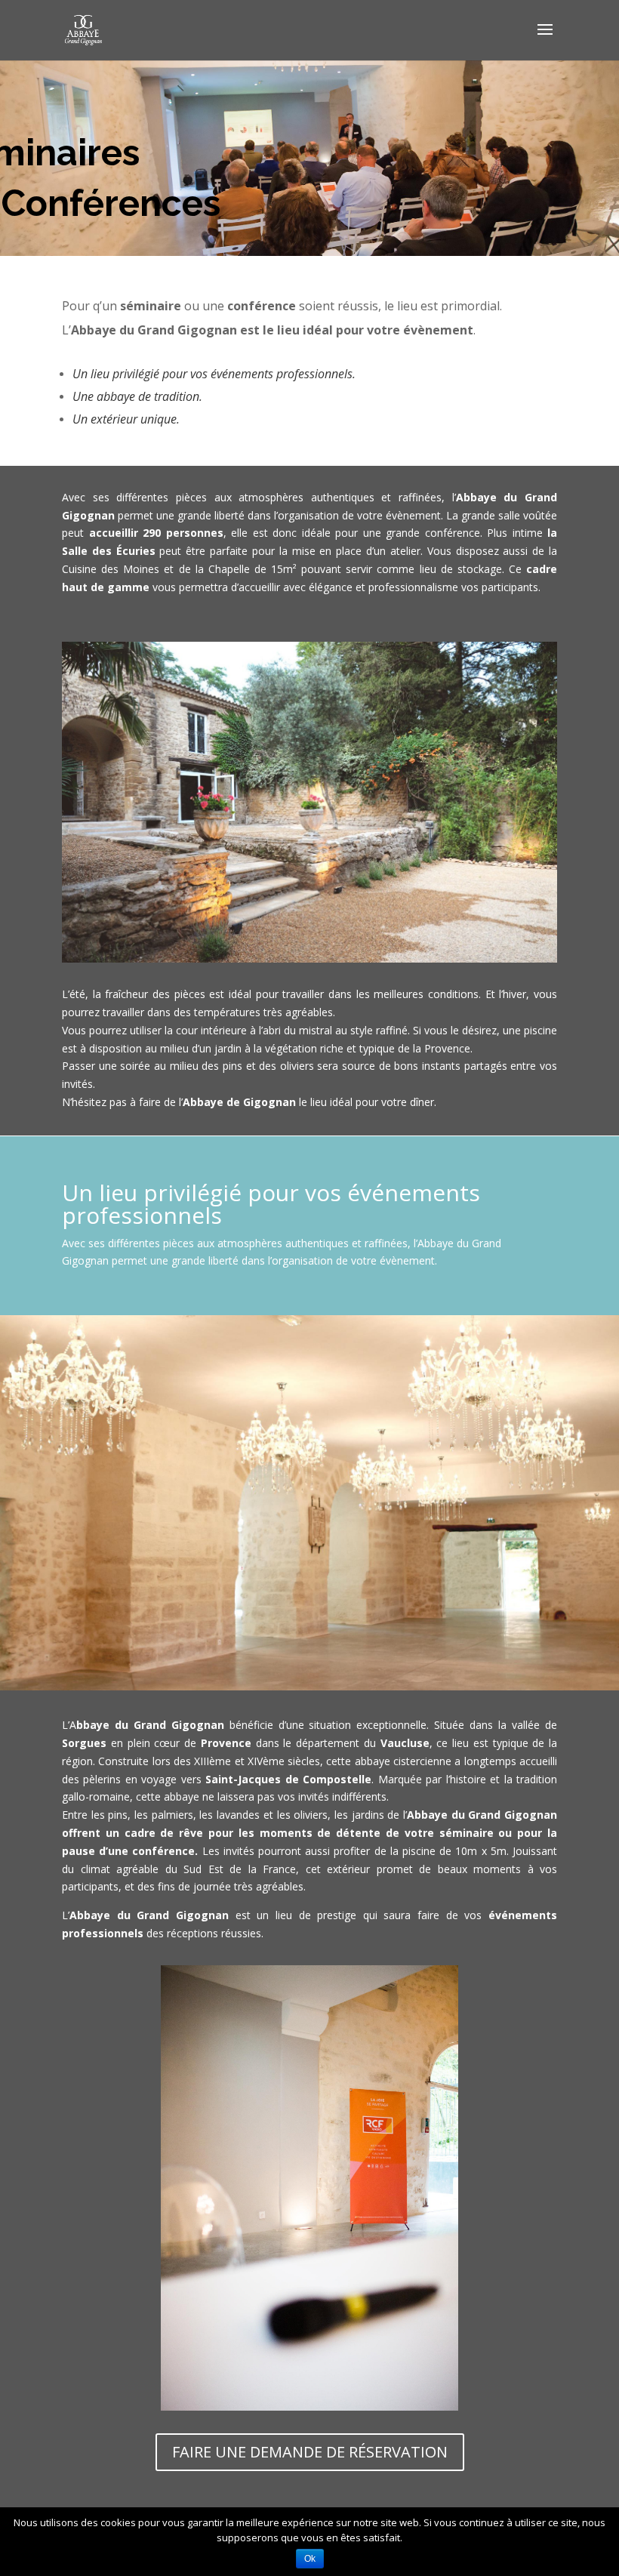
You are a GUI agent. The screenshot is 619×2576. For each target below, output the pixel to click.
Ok (310, 2559)
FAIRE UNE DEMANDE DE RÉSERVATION (310, 2452)
